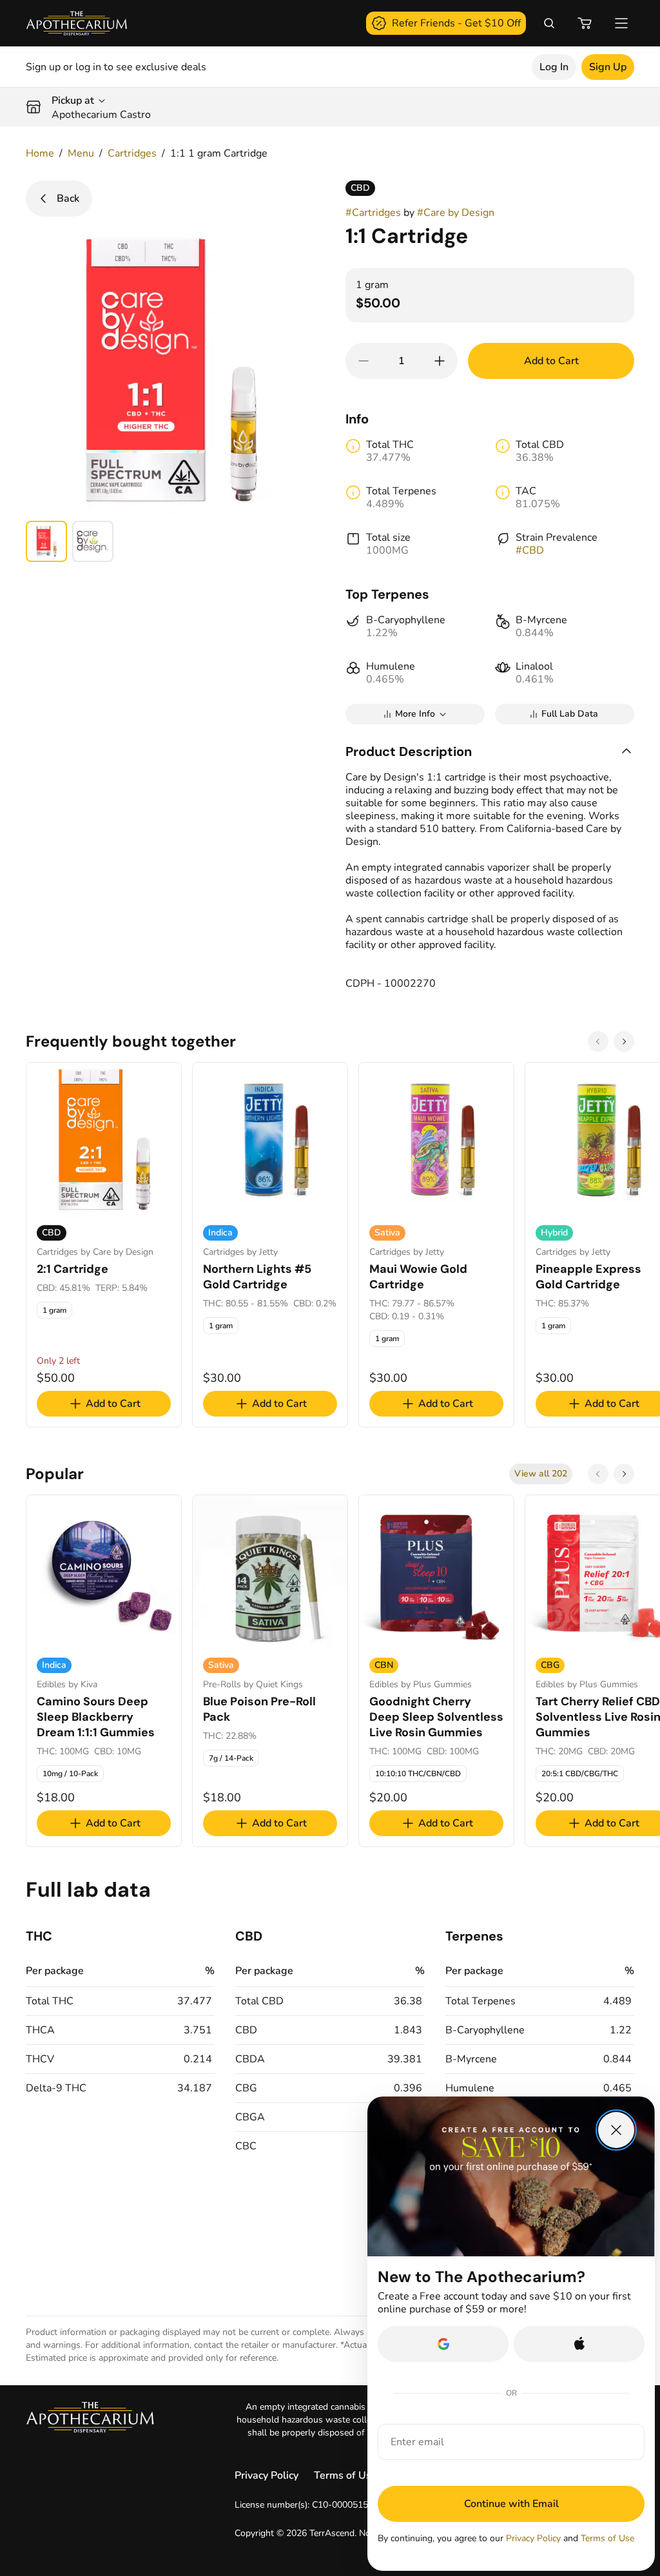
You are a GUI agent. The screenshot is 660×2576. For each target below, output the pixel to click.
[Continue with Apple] (579, 2344)
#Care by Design (456, 213)
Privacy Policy (267, 2475)
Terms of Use (345, 2475)
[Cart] (585, 23)
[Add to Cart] (440, 361)
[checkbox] (54, 1310)
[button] (490, 751)
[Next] (624, 1041)
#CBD (530, 550)
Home (40, 153)
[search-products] (549, 23)
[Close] (616, 2130)
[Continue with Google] (443, 2344)
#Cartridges (373, 213)
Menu (81, 153)
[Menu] (621, 23)
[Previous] (598, 1041)
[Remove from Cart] (364, 361)
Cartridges (132, 153)
